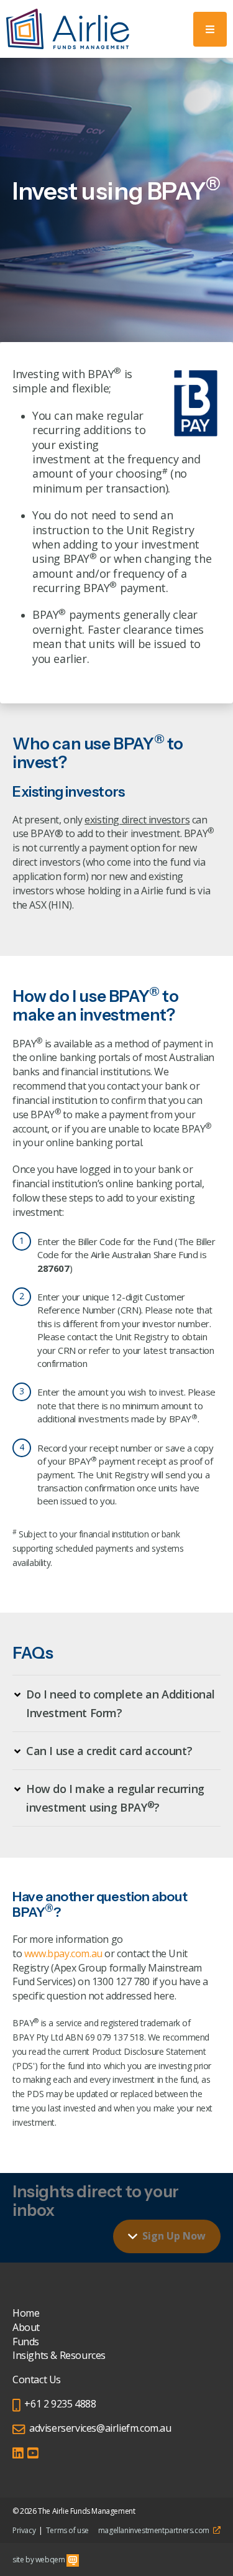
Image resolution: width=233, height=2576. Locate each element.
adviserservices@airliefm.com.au (100, 2428)
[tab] (116, 1703)
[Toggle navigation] (210, 29)
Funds (26, 2342)
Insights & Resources (59, 2355)
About (26, 2327)
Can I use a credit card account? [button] (109, 1751)
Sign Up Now (174, 2236)
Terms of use (67, 2530)
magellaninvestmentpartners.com (155, 2530)
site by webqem (39, 2560)
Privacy (24, 2530)
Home (26, 2313)
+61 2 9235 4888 (60, 2404)
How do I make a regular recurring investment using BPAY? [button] (115, 1798)
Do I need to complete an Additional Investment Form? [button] (121, 1703)
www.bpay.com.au (63, 1953)
